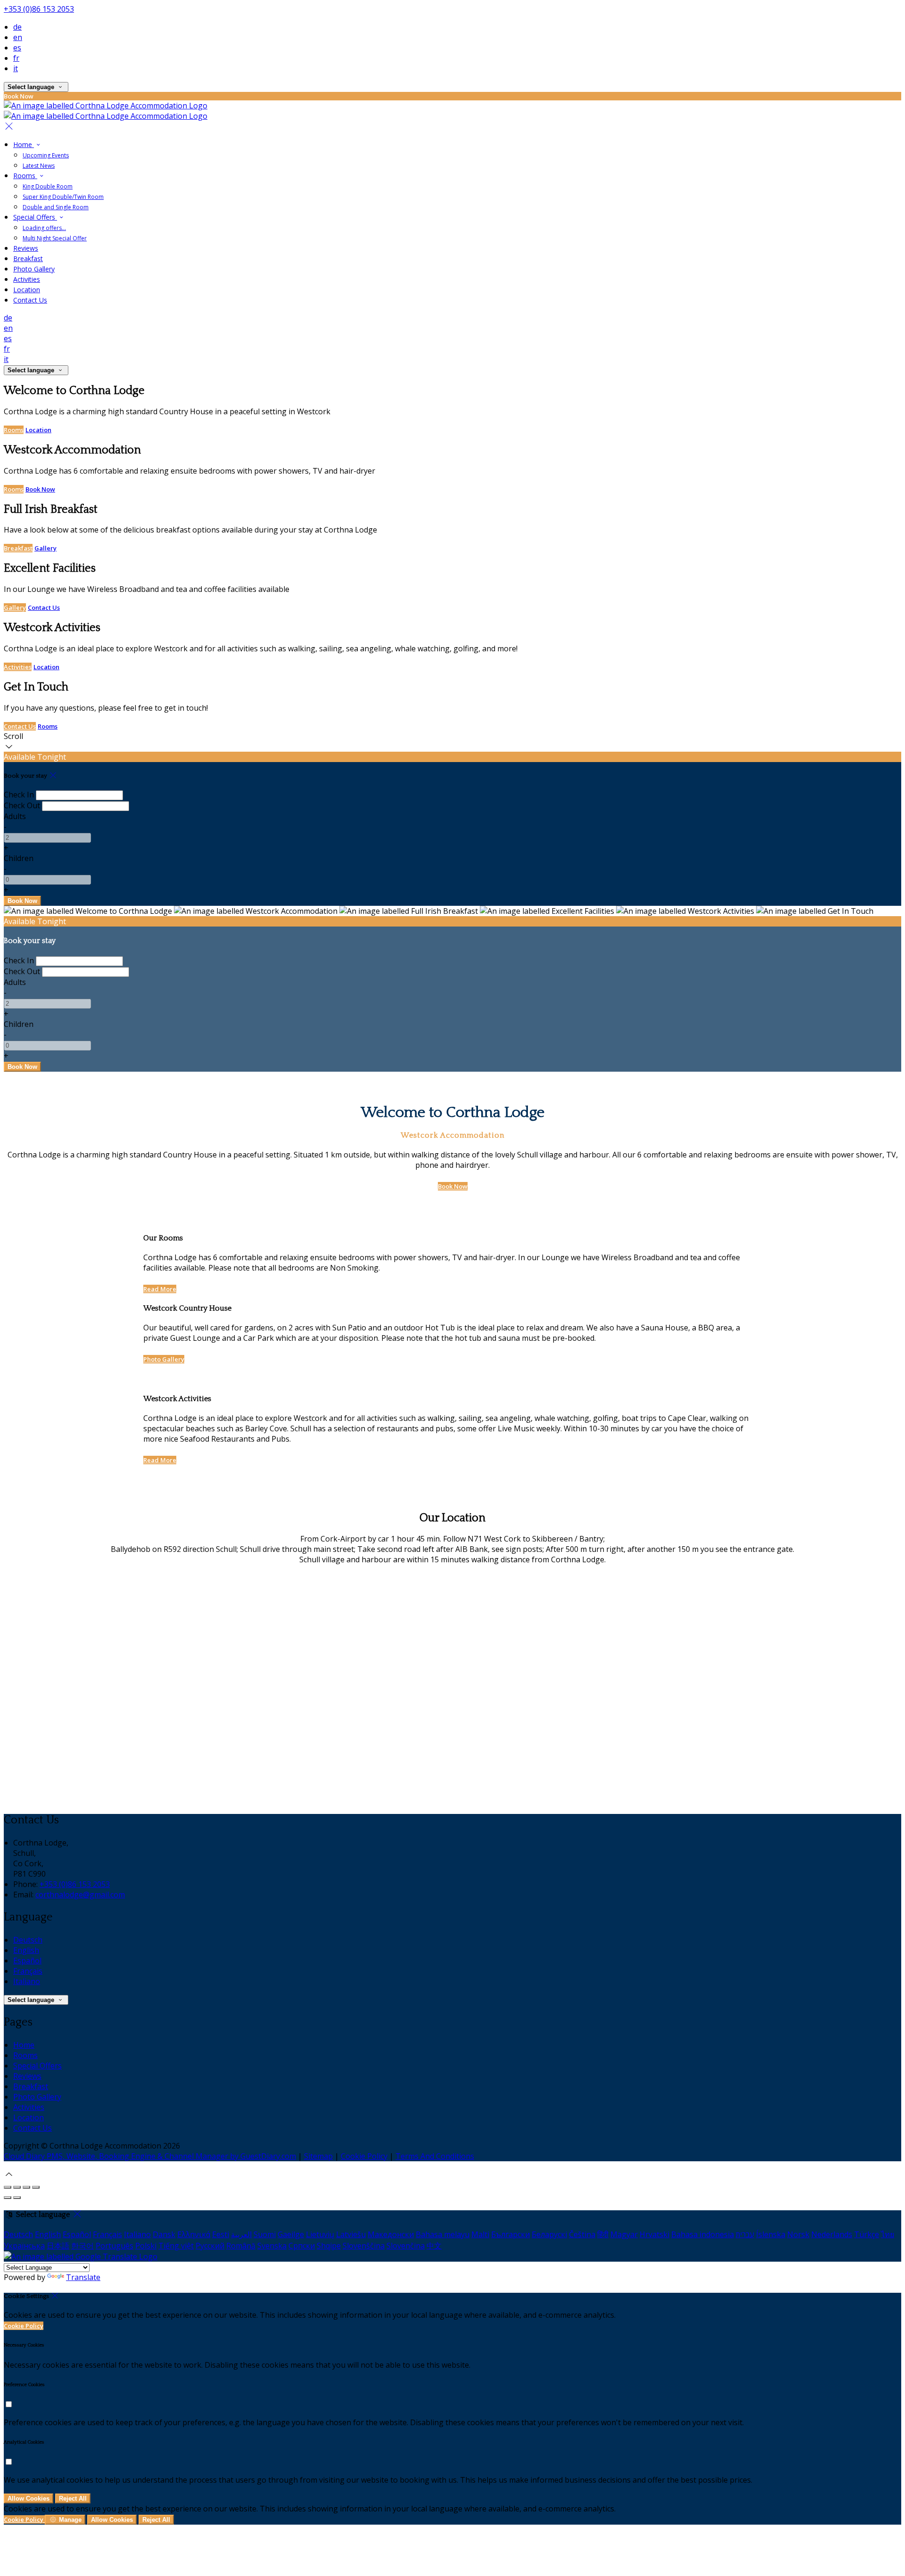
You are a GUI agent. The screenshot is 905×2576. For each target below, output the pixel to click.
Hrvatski (654, 2234)
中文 (434, 2246)
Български (510, 2234)
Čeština (582, 2234)
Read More (160, 1289)
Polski (146, 2246)
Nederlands (832, 2234)
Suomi (265, 2234)
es (17, 48)
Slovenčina (406, 2246)
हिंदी (603, 2234)
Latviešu (351, 2234)
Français (28, 1971)
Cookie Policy (364, 2156)
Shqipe (329, 2246)
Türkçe (867, 2234)
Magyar (624, 2234)
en (18, 37)
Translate (83, 2277)
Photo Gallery (34, 269)
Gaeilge (291, 2234)
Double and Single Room (56, 207)
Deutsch (28, 1940)
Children (19, 858)
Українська (24, 2246)
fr (16, 58)
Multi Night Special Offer (55, 238)
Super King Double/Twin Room (63, 197)
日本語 (58, 2246)
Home (24, 144)
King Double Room (48, 186)
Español (27, 1961)
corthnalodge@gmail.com (80, 1895)
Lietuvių (320, 2234)
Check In (19, 795)
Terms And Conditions (435, 2156)
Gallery (45, 548)
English (26, 1950)
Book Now (40, 489)
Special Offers (35, 217)
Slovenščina (364, 2246)
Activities (27, 279)
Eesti (221, 2234)
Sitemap (318, 2156)
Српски (302, 2246)
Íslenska (771, 2234)
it (16, 68)
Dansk (164, 2234)
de (17, 27)
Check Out (22, 805)
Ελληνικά (194, 2234)
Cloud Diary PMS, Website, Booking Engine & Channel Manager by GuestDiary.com (150, 2156)
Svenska (272, 2246)
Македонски (391, 2234)
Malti (480, 2234)
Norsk (798, 2234)
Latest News (39, 166)
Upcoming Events (46, 155)
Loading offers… (44, 228)
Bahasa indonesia (703, 2234)
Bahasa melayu (443, 2234)
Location (27, 290)
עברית (745, 2234)
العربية (241, 2234)
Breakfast (28, 258)
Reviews (26, 248)
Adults (15, 816)
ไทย (888, 2234)
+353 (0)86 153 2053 (39, 9)
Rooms (25, 176)
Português (115, 2246)
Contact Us (30, 300)
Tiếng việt (176, 2246)
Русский (210, 2246)
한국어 (82, 2246)
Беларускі (549, 2234)
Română (241, 2246)
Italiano (27, 1981)
